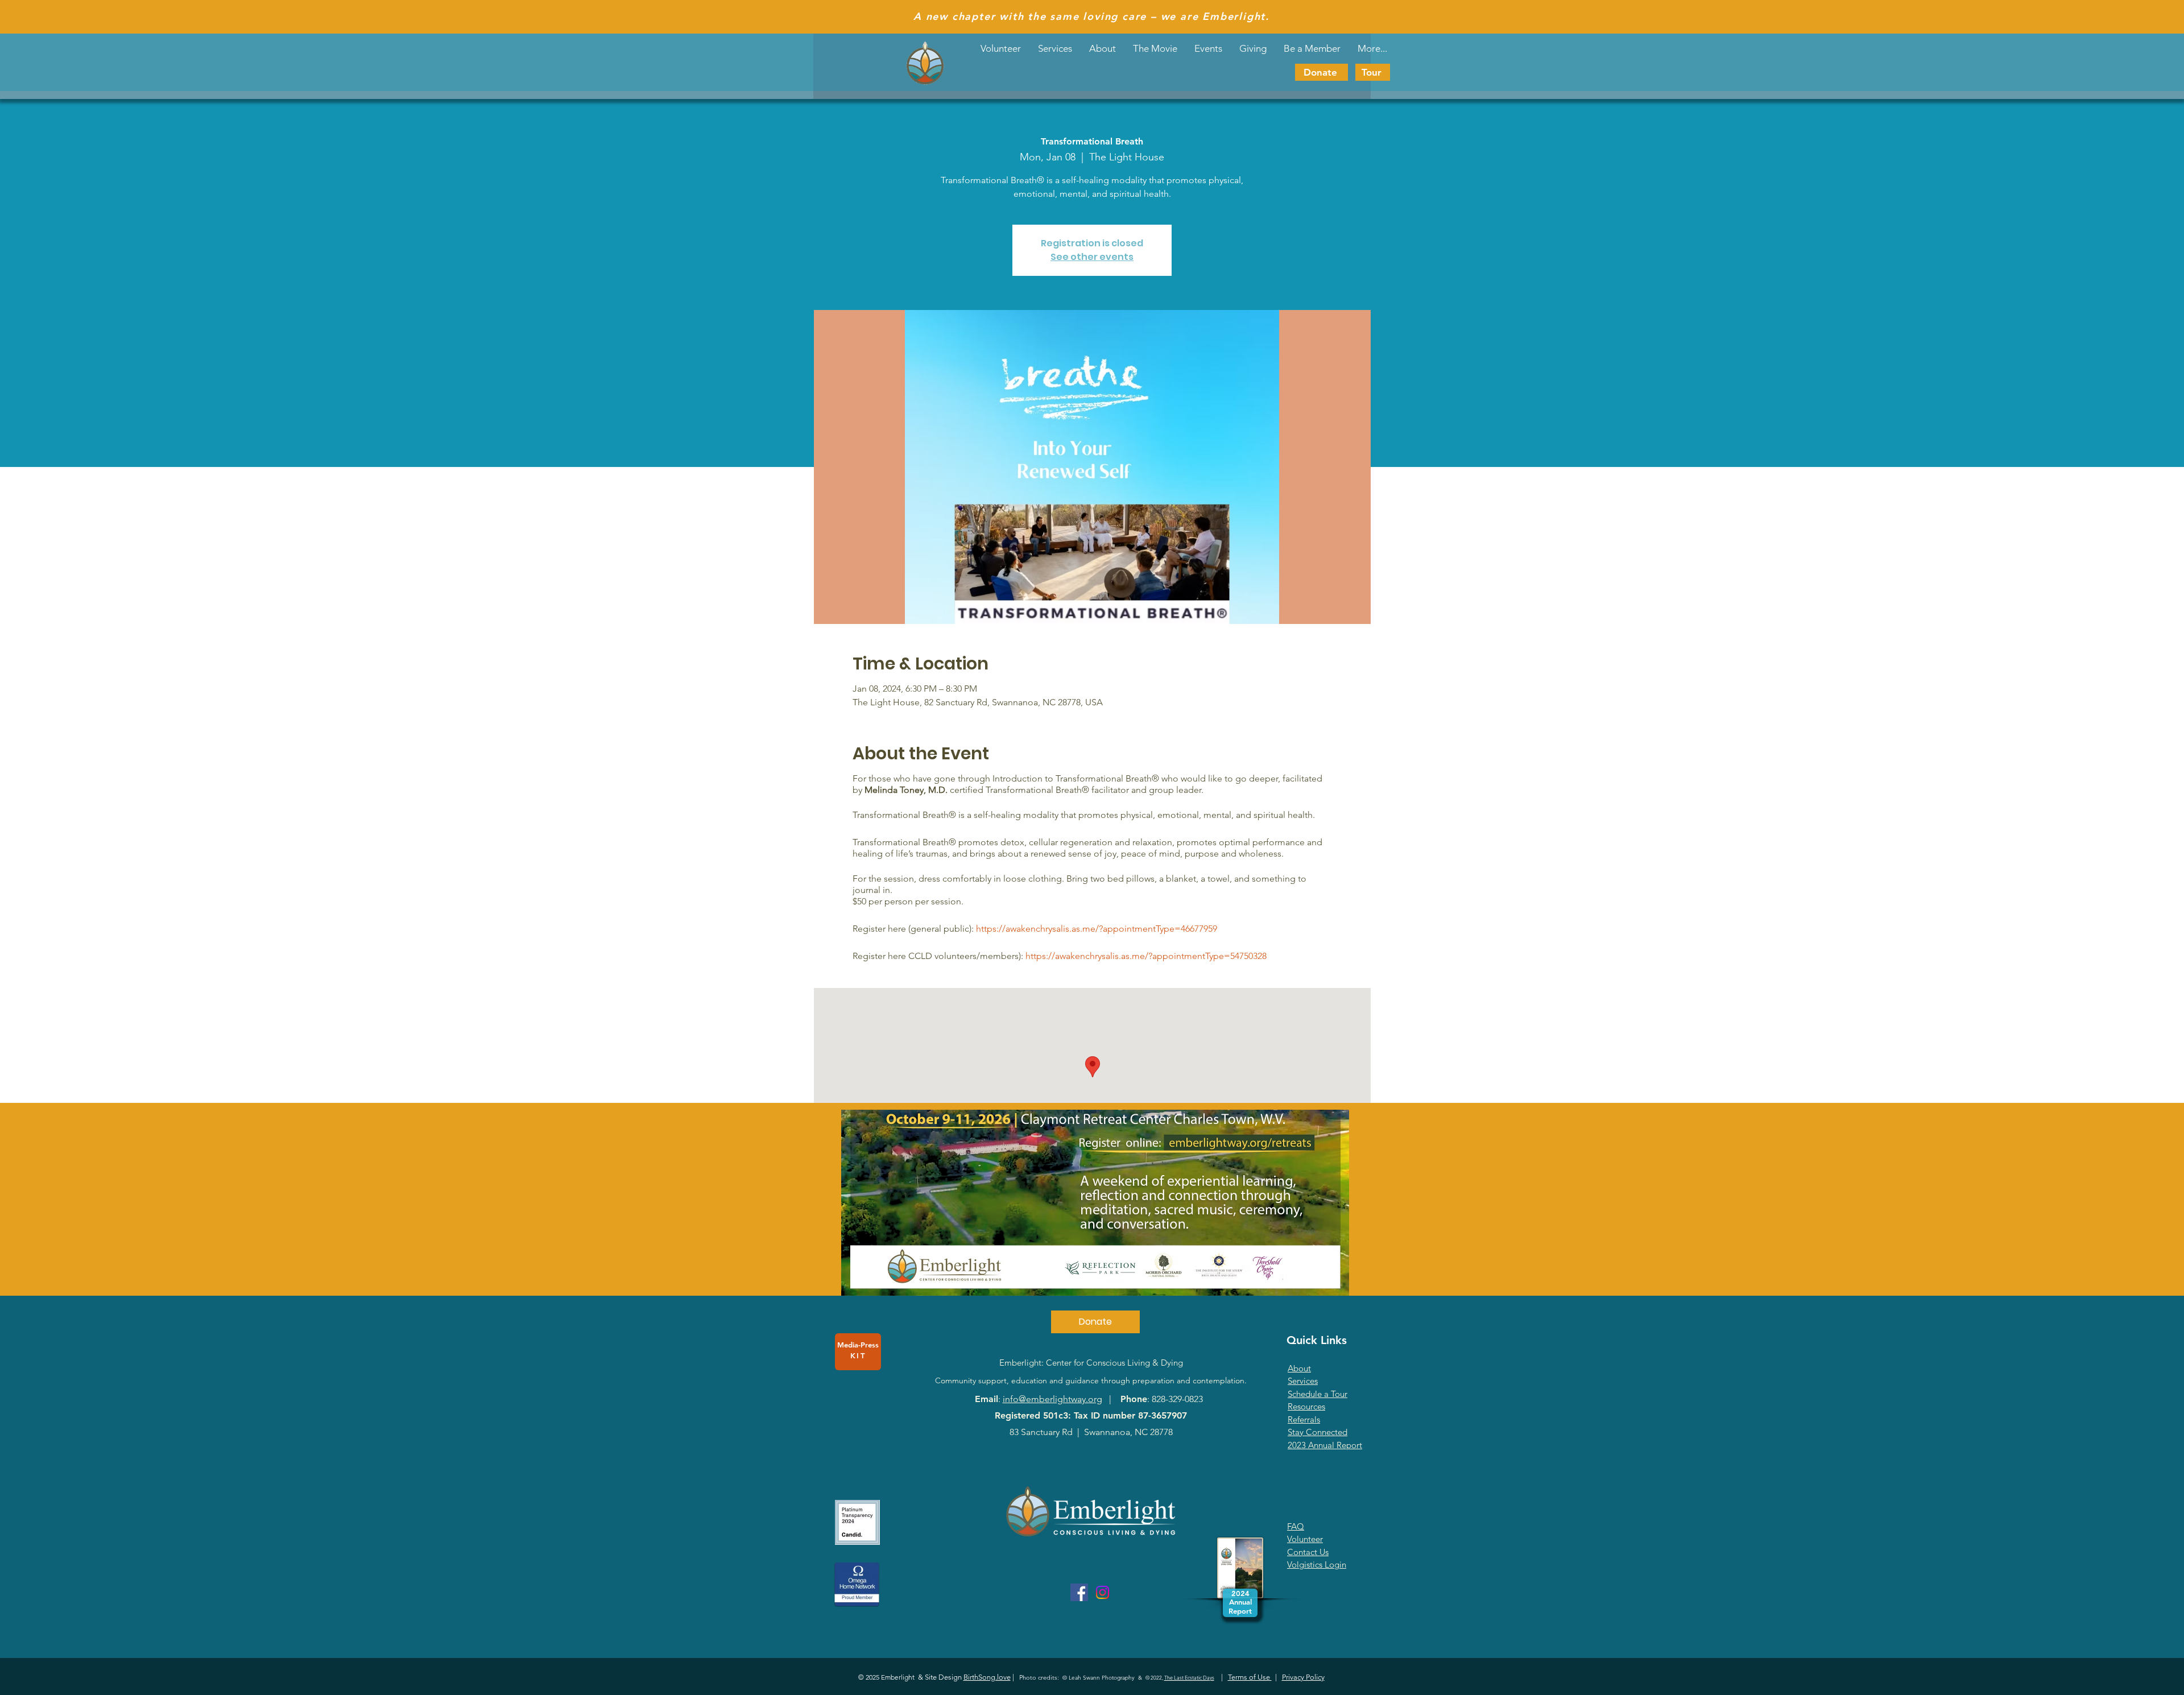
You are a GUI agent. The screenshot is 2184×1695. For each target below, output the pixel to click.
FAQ (1296, 1526)
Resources (1306, 1406)
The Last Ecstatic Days (1189, 1677)
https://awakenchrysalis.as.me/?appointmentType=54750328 (1146, 956)
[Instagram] (1103, 1592)
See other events (1092, 257)
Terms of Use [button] (1250, 1677)
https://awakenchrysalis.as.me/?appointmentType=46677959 (1097, 929)
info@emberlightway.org (1052, 1399)
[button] (1208, 48)
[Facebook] (1079, 1592)
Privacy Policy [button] (1303, 1677)
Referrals (1304, 1419)
